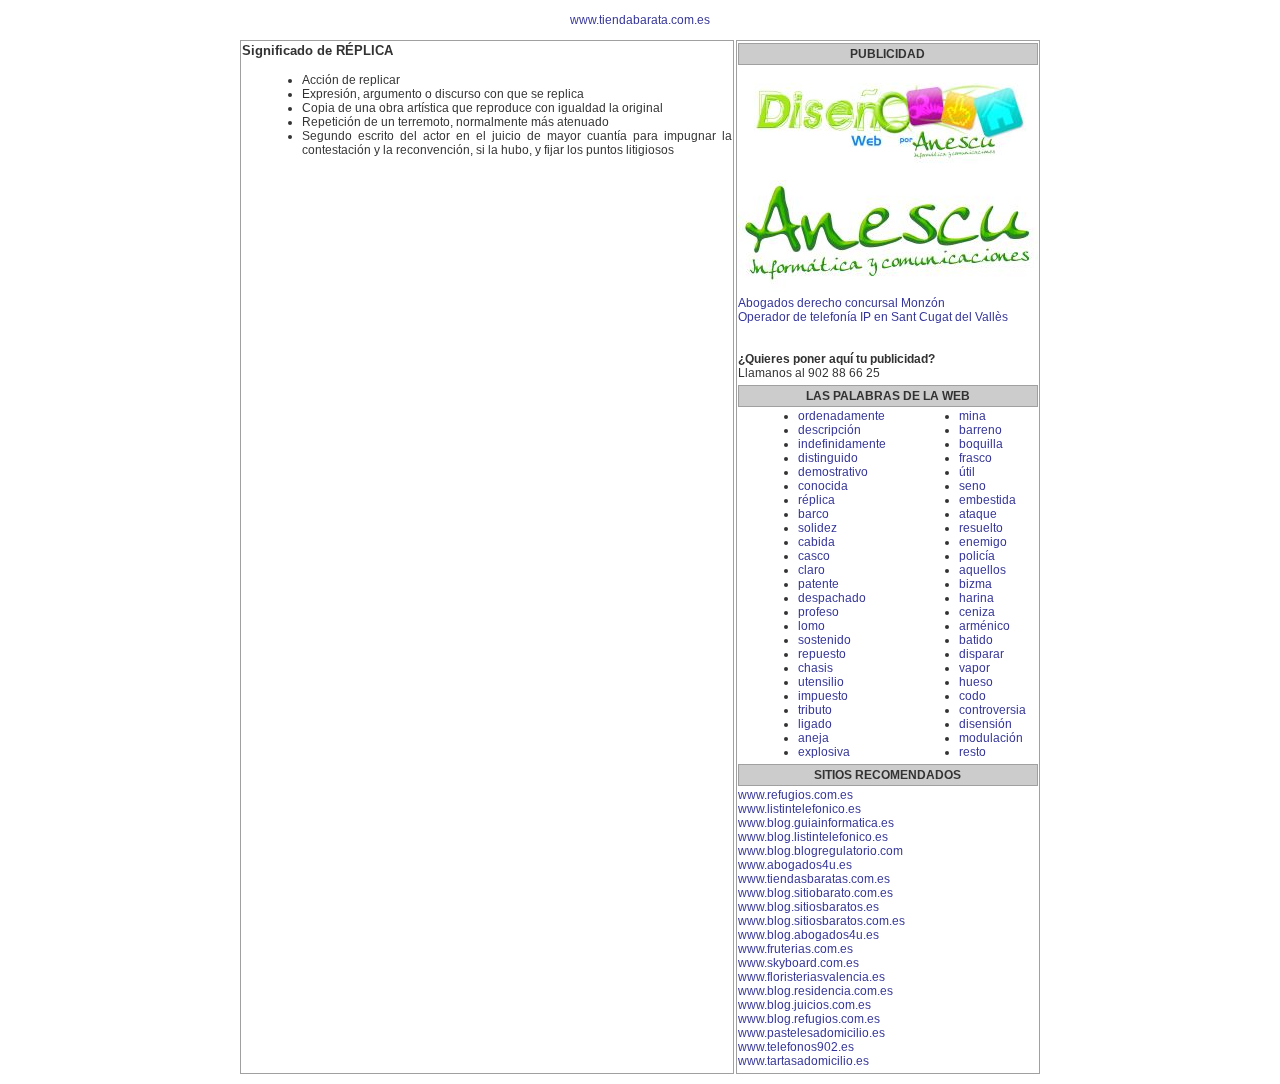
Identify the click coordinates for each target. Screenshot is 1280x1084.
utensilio (821, 682)
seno (972, 486)
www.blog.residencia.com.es (815, 991)
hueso (976, 682)
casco (814, 556)
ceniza (977, 612)
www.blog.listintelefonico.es (813, 837)
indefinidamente (842, 444)
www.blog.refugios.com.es (809, 1019)
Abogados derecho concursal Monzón (841, 303)
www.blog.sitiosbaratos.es (808, 907)
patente (818, 584)
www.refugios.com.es (795, 795)
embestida (987, 500)
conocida (823, 486)
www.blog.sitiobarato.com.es (815, 893)
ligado (815, 724)
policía (977, 556)
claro (811, 570)
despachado (832, 598)
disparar (981, 654)
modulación (991, 738)
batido (976, 640)
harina (976, 598)
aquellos (982, 570)
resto (972, 752)
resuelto (981, 528)
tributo (815, 710)
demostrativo (833, 472)
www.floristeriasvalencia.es (811, 977)
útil (967, 472)
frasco (975, 458)
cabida (816, 542)
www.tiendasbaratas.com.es (814, 879)
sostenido (824, 640)
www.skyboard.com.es (798, 963)
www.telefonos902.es (796, 1047)
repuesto (822, 654)
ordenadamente (841, 416)
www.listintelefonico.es (799, 809)
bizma (975, 584)
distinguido (828, 458)
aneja (813, 738)
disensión (985, 724)
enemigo (983, 542)
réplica (816, 500)
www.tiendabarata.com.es (640, 20)
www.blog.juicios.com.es (804, 1005)
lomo (811, 626)
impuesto (823, 696)
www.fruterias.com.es (795, 949)
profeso (818, 612)
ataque (978, 514)
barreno (980, 430)
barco (813, 514)
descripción (829, 430)
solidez (817, 528)
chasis (815, 668)
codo (972, 696)
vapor (974, 668)
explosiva (824, 752)
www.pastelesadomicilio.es (811, 1033)
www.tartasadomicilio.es (803, 1061)
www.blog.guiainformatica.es (816, 823)
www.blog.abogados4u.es (808, 935)
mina (972, 416)
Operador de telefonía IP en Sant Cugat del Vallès (873, 317)
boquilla (981, 444)
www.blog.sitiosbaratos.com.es (821, 921)
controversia (992, 710)
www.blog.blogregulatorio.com (820, 851)
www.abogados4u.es (795, 865)
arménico (984, 626)
